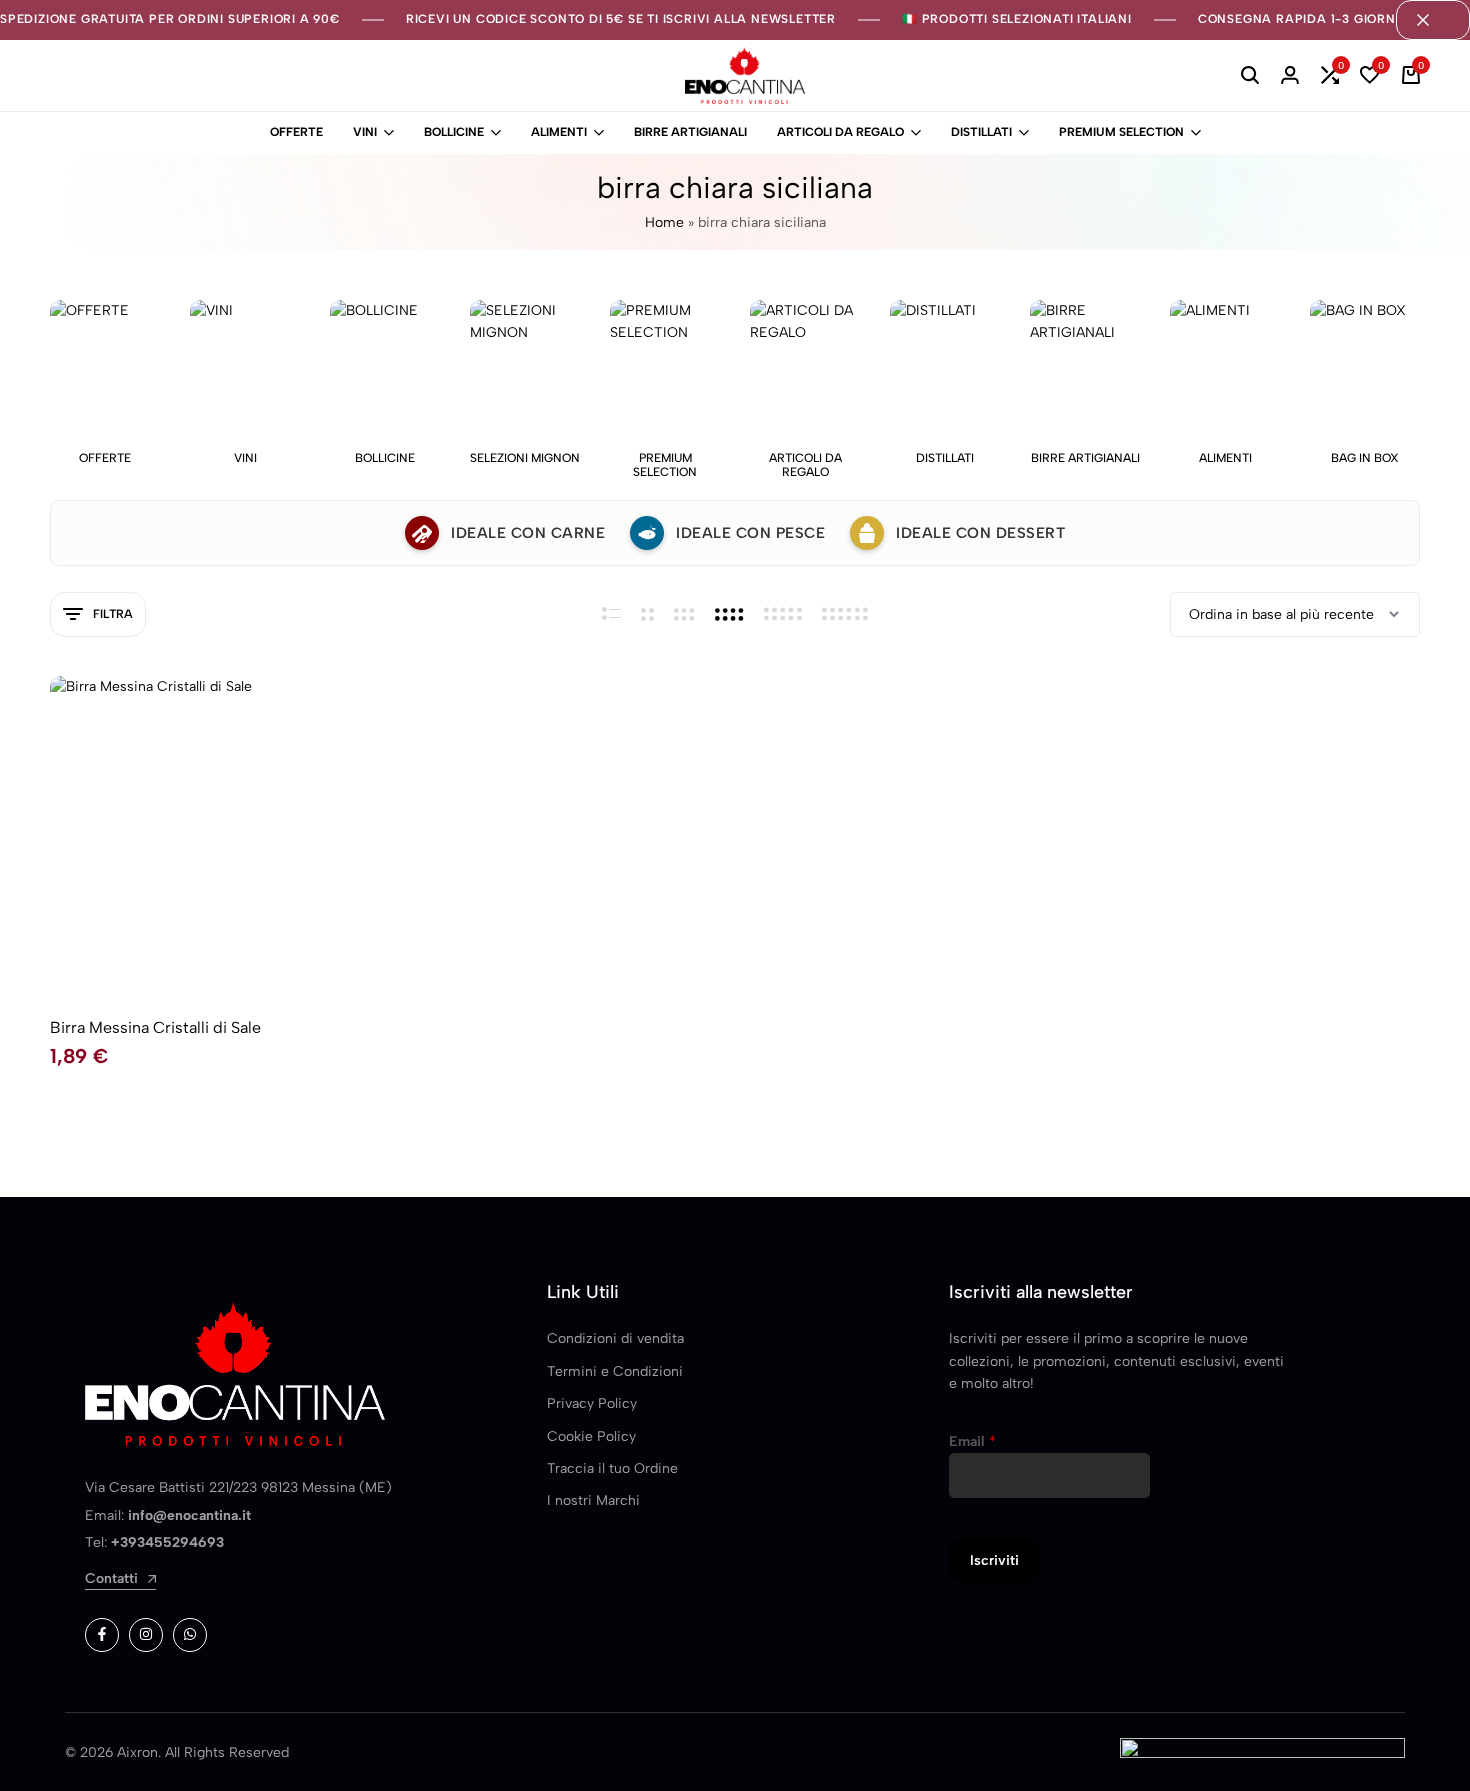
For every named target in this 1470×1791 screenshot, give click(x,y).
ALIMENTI (559, 132)
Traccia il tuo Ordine (612, 1468)
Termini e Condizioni (615, 1371)
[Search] (1250, 76)
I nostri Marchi (593, 1500)
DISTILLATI (981, 132)
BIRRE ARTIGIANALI (690, 132)
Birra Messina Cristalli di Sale (155, 1027)
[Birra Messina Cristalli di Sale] (210, 836)
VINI (365, 132)
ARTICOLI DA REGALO (840, 132)
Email (972, 1441)
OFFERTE (296, 132)
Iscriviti (994, 1560)
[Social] (102, 1635)
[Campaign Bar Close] (1433, 20)
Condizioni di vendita (615, 1338)
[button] (1330, 76)
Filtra (113, 614)
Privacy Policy (592, 1403)
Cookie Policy (591, 1436)
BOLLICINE (454, 132)
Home (664, 222)
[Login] (1290, 76)
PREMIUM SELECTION (1121, 132)
